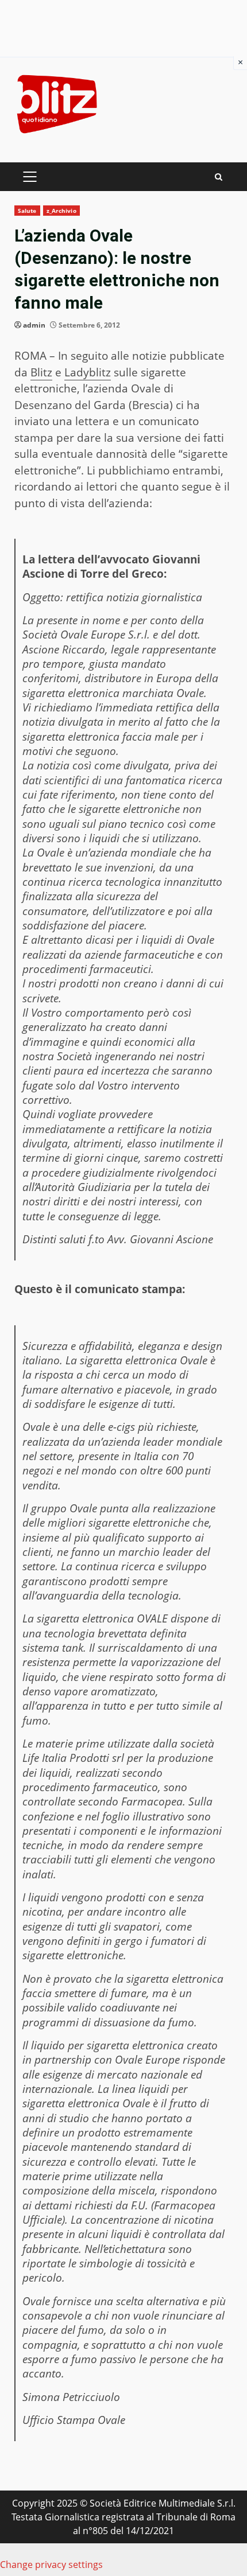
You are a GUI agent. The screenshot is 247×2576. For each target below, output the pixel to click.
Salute (27, 211)
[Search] (219, 177)
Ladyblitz (88, 372)
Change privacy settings (51, 2565)
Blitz (41, 372)
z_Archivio (61, 211)
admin (34, 325)
